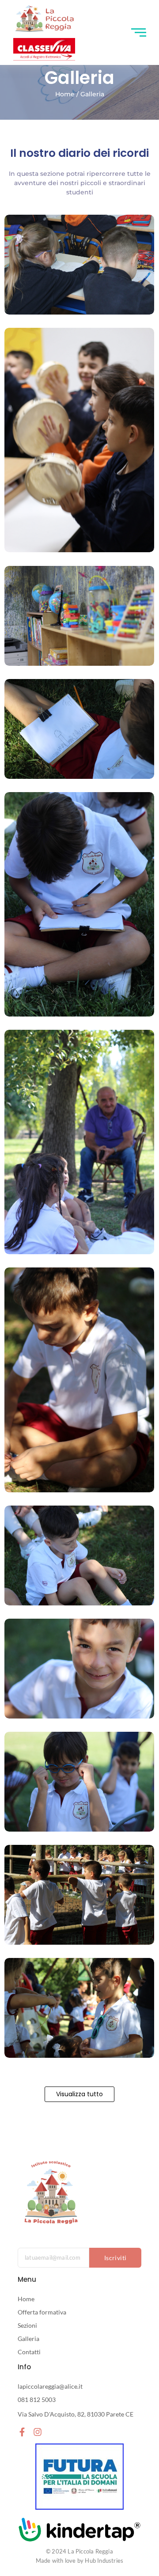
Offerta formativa (42, 2312)
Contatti (29, 2352)
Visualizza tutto (79, 2094)
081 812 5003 (37, 2400)
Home (26, 2299)
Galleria (28, 2339)
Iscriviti (115, 2258)
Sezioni (27, 2325)
